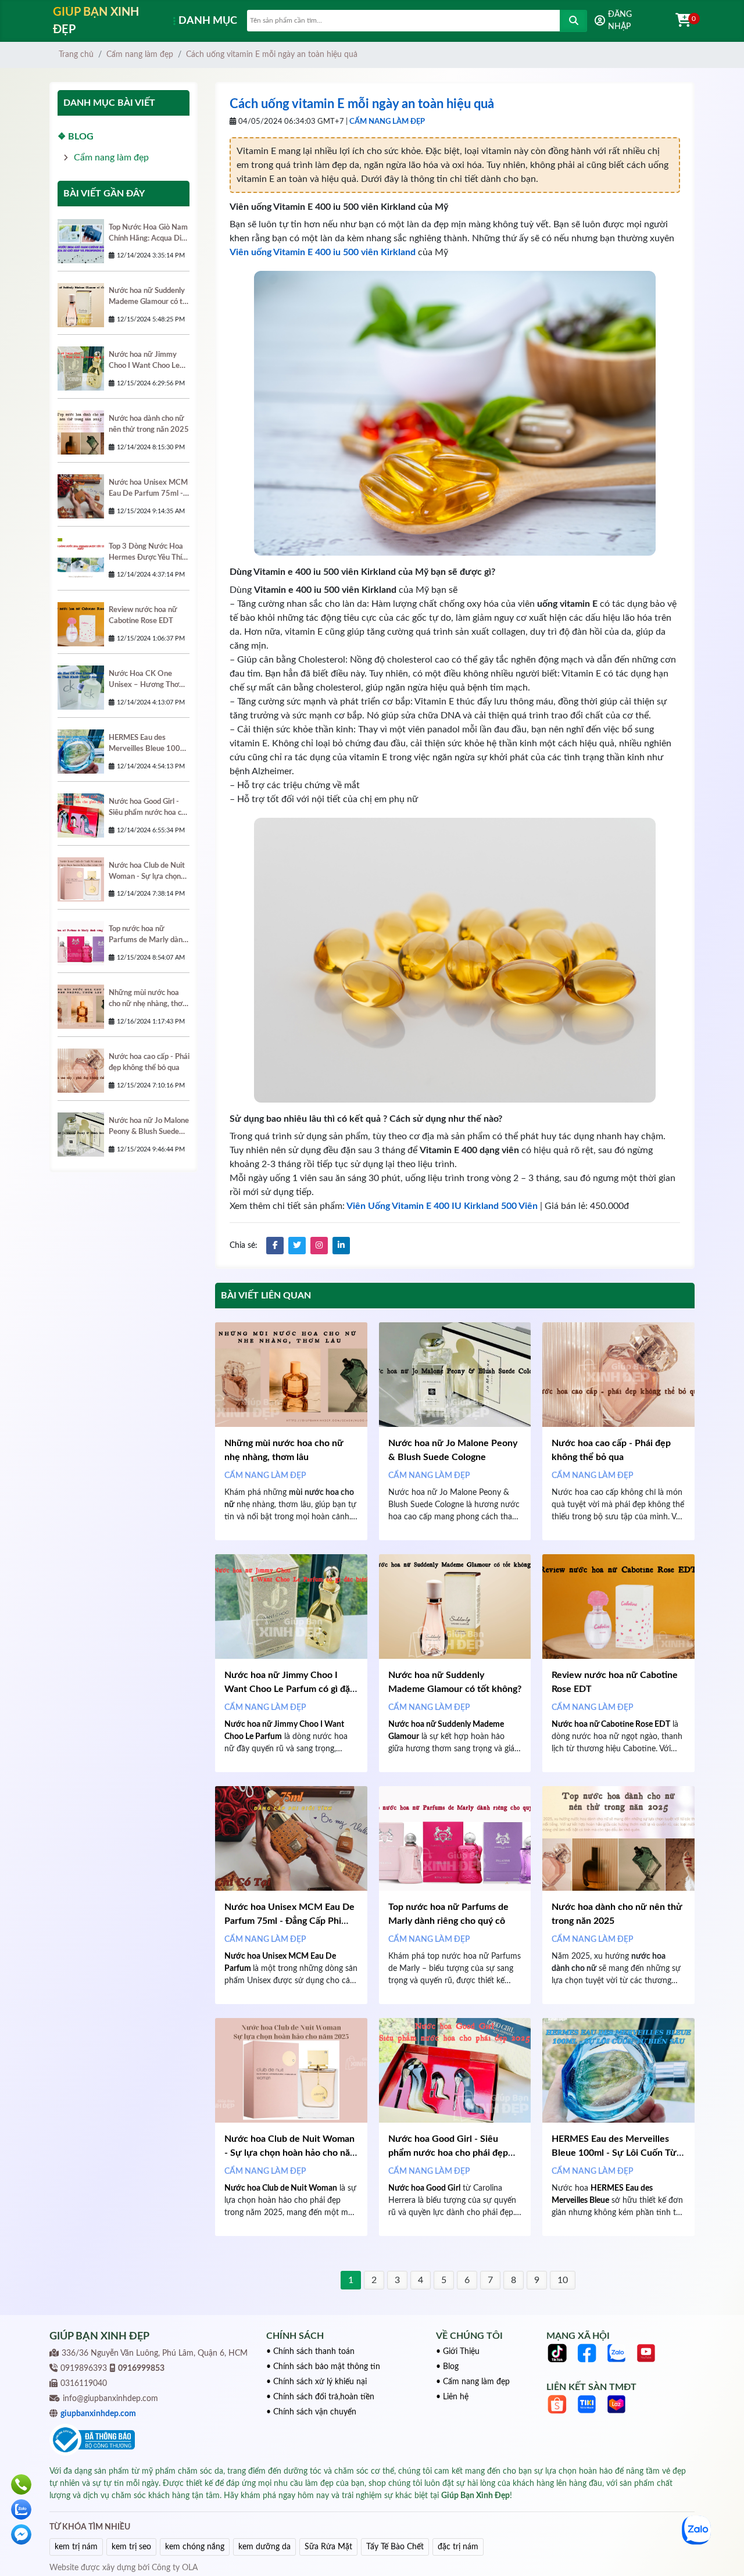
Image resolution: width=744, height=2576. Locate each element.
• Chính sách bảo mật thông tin (323, 2367)
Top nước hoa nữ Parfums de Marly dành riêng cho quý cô (148, 935)
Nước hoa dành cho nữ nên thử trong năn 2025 (149, 424)
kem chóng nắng (195, 2547)
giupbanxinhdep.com (98, 2414)
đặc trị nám (458, 2547)
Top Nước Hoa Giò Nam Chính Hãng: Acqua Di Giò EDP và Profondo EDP (148, 234)
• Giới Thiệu (458, 2352)
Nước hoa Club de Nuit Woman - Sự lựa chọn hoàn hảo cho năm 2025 (291, 2153)
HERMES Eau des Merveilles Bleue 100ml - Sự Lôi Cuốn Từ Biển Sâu (614, 2153)
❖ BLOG (76, 137)
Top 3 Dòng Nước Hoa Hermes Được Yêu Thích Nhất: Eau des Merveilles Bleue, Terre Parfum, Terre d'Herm (149, 553)
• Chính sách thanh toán (310, 2352)
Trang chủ (76, 55)
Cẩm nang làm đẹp (140, 55)
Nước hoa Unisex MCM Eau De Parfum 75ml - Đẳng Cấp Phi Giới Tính (289, 1921)
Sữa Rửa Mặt (328, 2547)
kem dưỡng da (264, 2547)
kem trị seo (131, 2547)
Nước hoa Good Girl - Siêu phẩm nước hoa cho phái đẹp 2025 (448, 2153)
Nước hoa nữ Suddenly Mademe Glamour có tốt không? (149, 297)
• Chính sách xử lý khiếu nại (316, 2382)
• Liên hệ (452, 2397)
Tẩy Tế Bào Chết (395, 2547)
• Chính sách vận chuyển (311, 2412)
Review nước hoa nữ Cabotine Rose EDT (143, 615)
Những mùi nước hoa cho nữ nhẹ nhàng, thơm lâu (149, 999)
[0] (677, 21)
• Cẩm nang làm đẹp (473, 2382)
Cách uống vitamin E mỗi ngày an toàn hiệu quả (272, 55)
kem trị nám (76, 2547)
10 (563, 2280)
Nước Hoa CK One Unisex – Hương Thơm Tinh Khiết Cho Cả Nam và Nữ (148, 680)
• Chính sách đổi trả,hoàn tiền (320, 2397)
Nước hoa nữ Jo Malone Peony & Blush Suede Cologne (149, 1127)
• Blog (447, 2367)
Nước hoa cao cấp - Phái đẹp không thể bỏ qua (149, 1062)
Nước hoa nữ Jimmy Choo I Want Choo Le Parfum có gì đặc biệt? (289, 1689)
